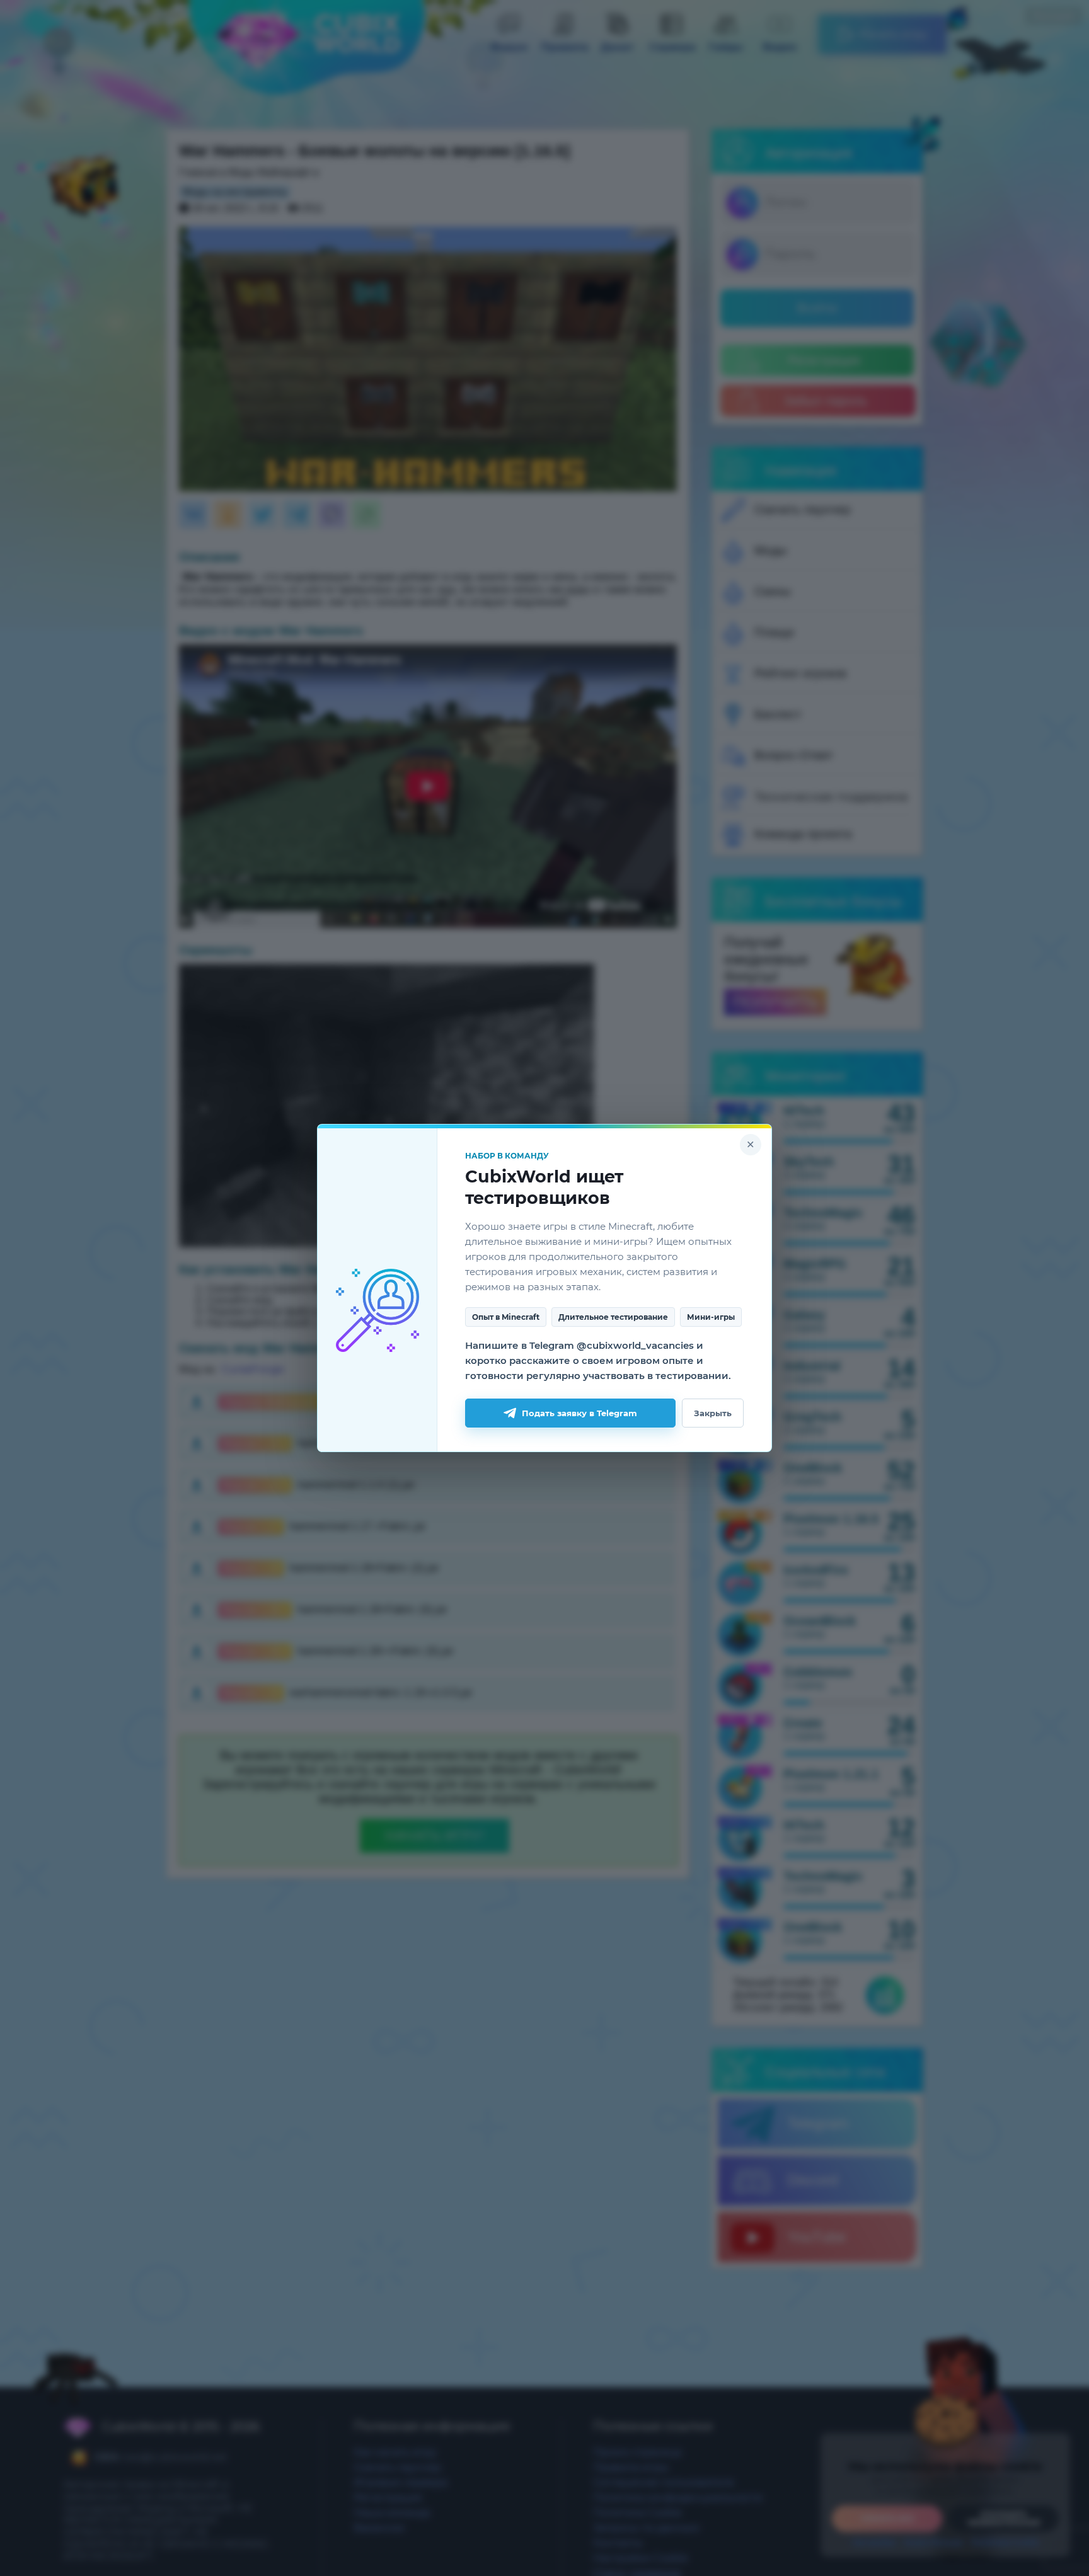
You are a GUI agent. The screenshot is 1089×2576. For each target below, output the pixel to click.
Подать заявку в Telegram (579, 1413)
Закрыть (713, 1413)
